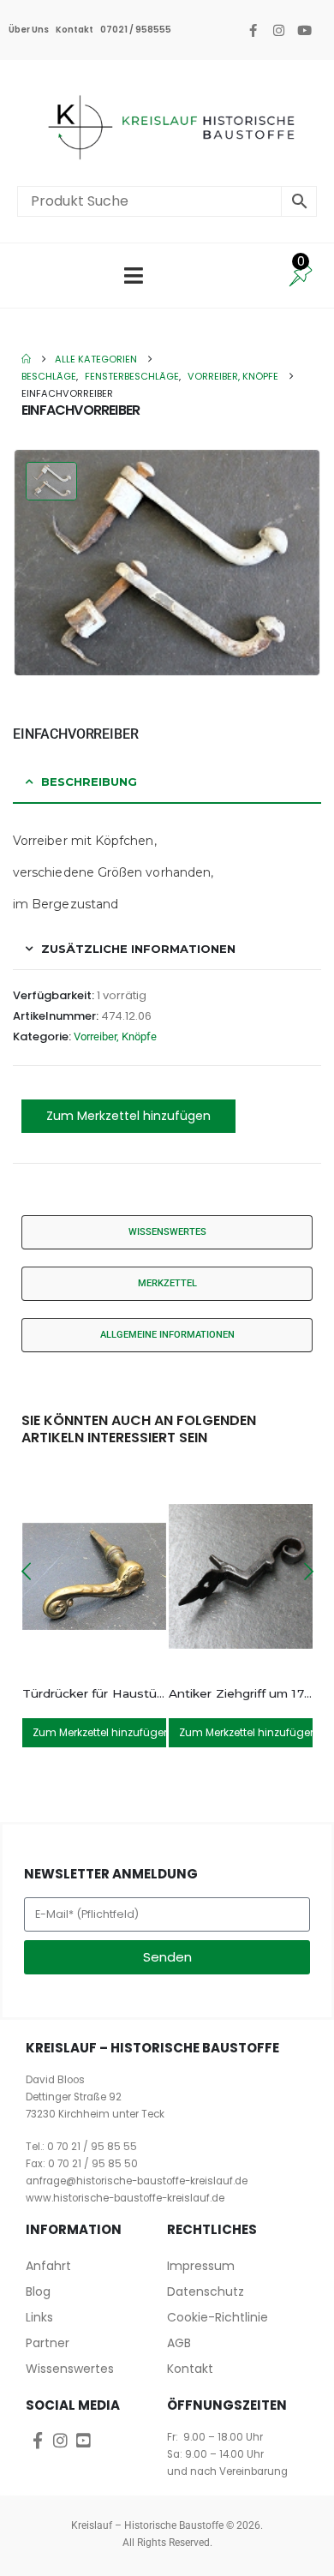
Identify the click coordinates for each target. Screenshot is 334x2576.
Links (39, 2317)
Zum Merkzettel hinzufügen (128, 1116)
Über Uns (29, 30)
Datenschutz (206, 2291)
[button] (26, 1572)
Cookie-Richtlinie (218, 2317)
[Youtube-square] (83, 2440)
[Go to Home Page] (26, 359)
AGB (179, 2343)
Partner (48, 2343)
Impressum (201, 2266)
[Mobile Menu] (134, 276)
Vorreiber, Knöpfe (115, 1036)
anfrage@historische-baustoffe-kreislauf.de (137, 2181)
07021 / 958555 (136, 30)
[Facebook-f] (253, 30)
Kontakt (75, 30)
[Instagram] (278, 30)
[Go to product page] (95, 1576)
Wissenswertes (70, 2369)
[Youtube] (304, 30)
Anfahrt (48, 2266)
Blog (38, 2291)
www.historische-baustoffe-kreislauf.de (125, 2198)
